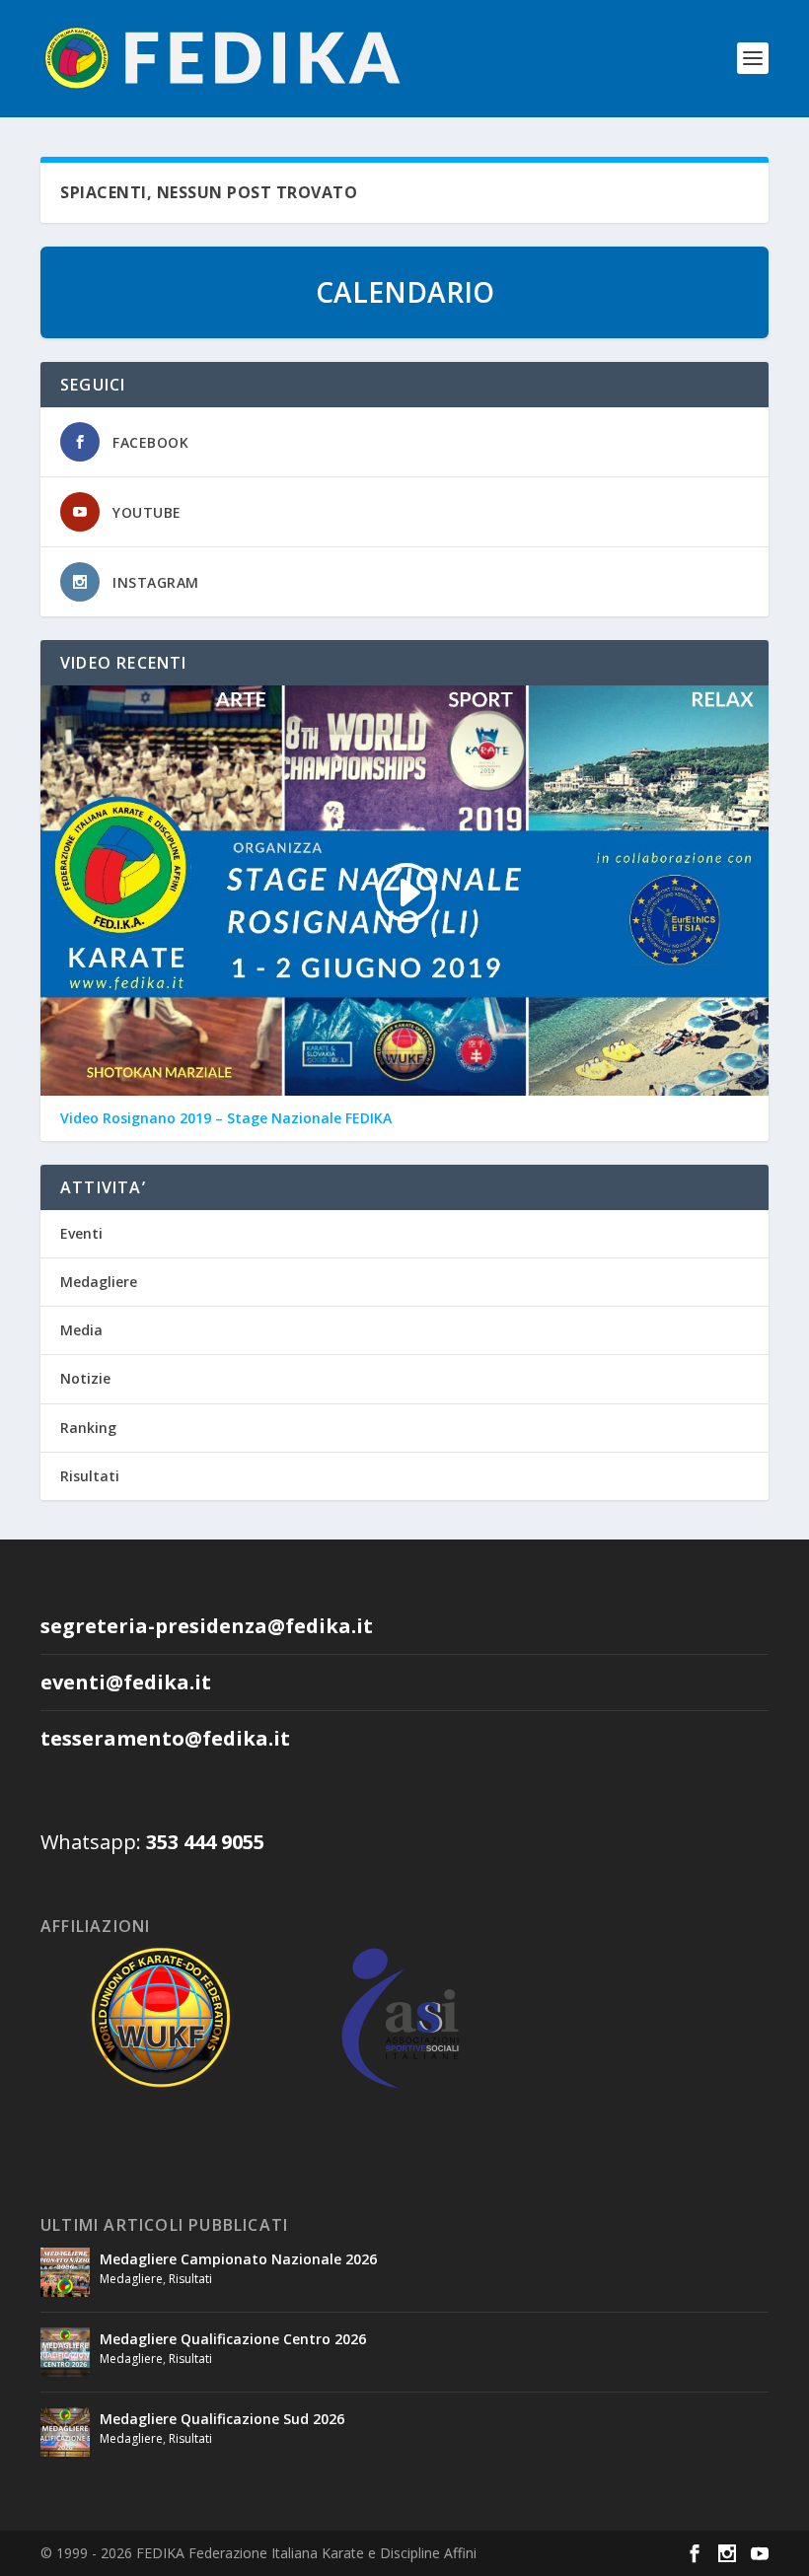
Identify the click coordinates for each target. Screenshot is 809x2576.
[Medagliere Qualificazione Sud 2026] (65, 2432)
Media (81, 1330)
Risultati (90, 1476)
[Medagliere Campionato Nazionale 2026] (65, 2272)
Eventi (81, 1233)
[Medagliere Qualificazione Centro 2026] (65, 2352)
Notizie (85, 1378)
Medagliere (99, 1282)
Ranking (88, 1428)
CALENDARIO (405, 292)
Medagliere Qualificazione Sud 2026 (222, 2419)
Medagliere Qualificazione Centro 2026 (233, 2339)
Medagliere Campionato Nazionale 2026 (238, 2259)
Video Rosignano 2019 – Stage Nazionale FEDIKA (226, 1118)
